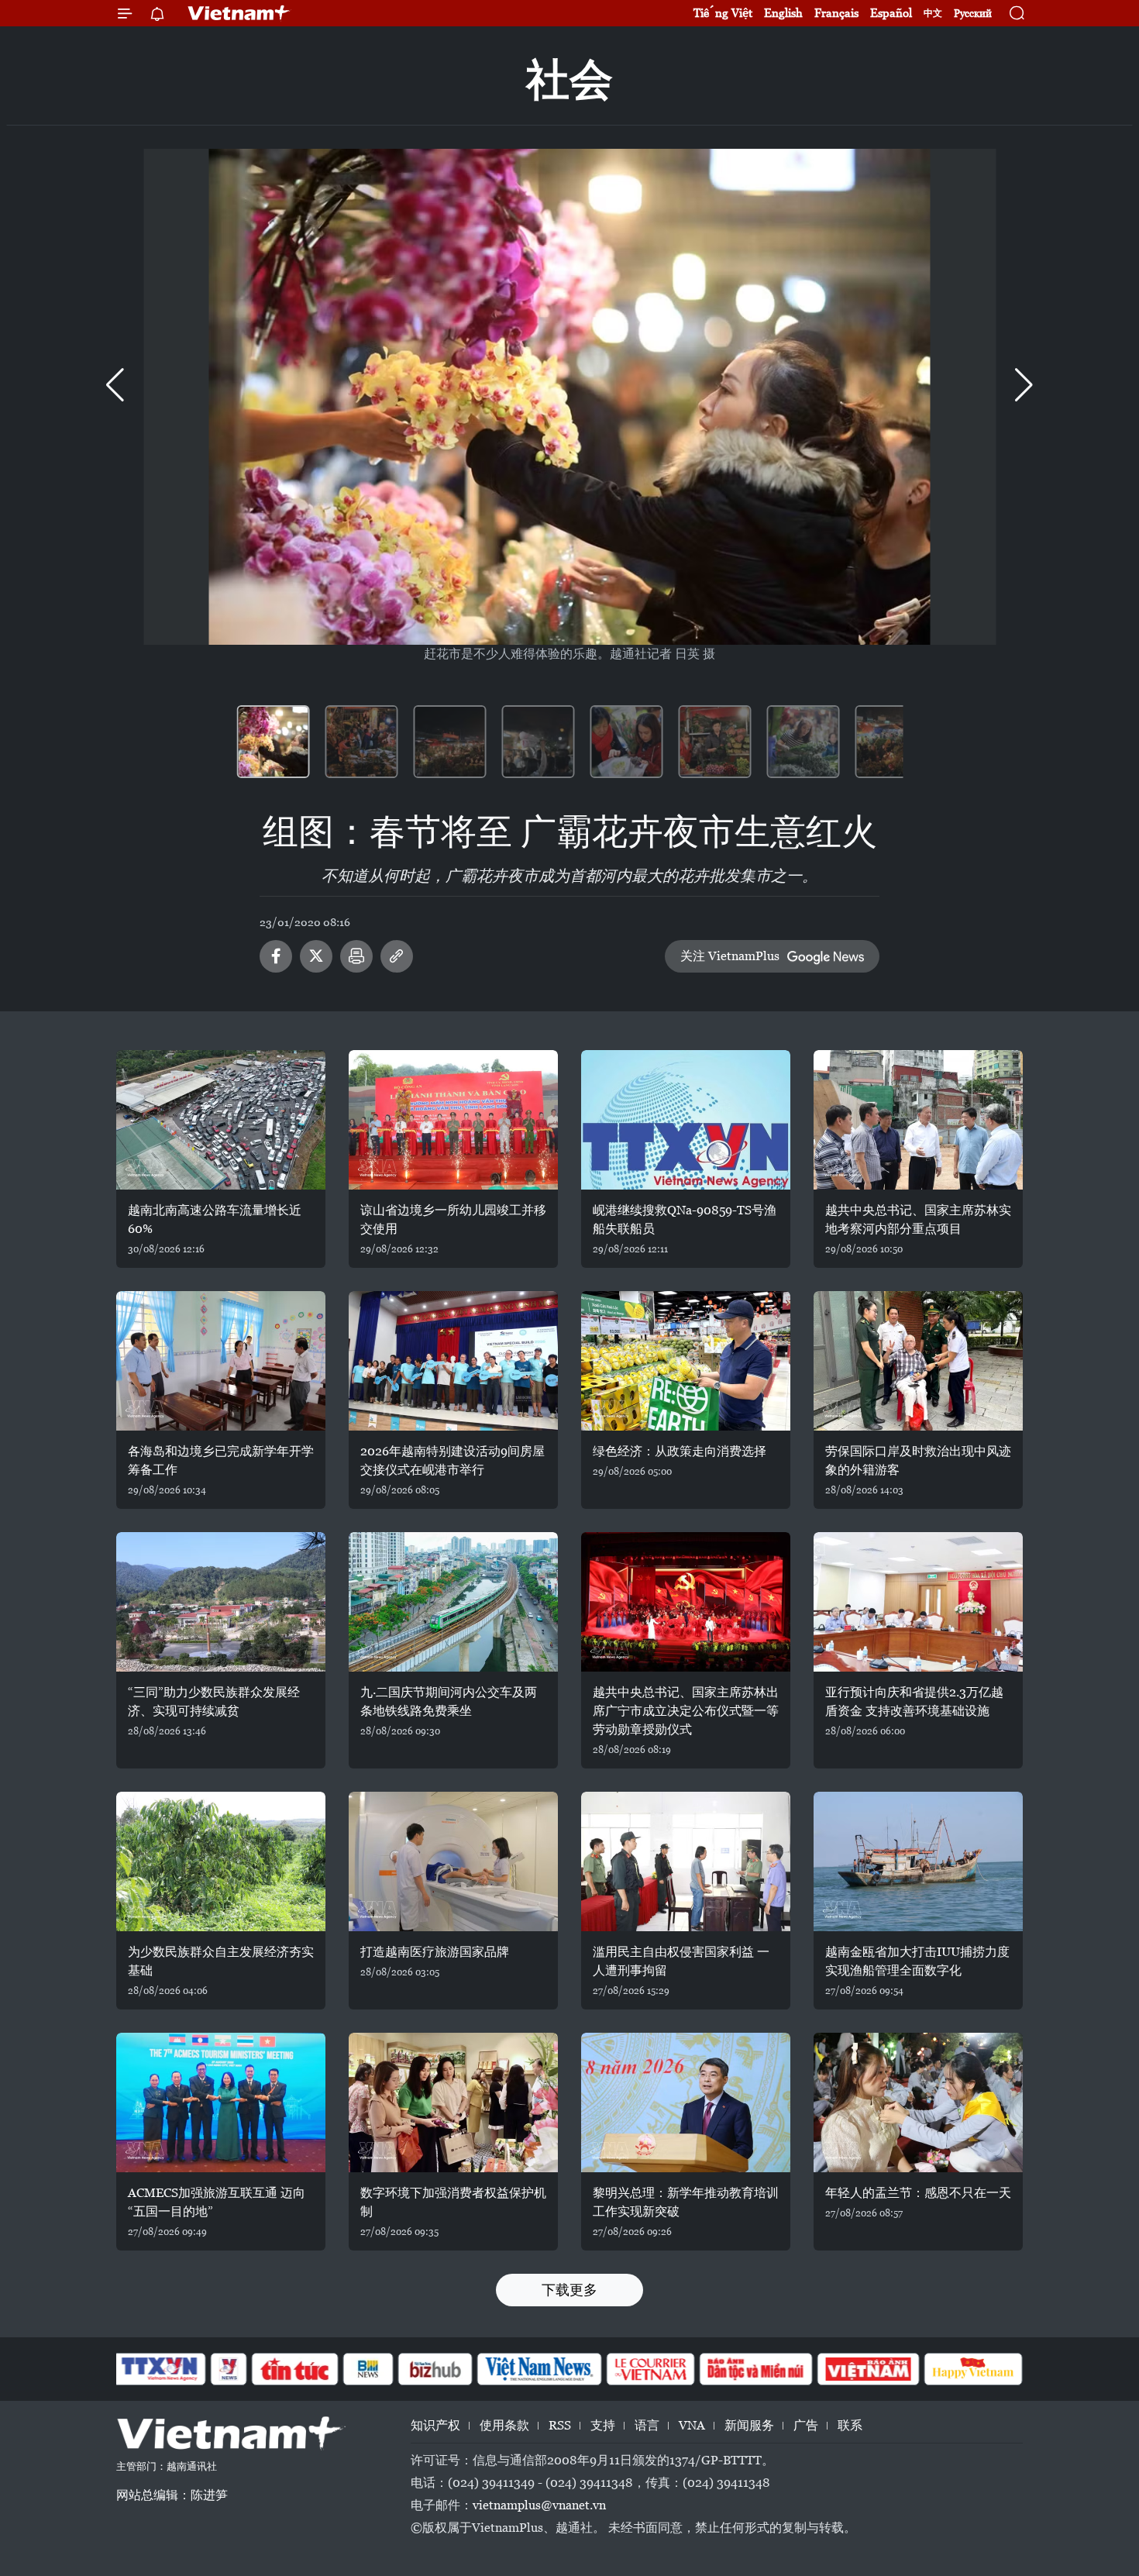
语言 (647, 2425)
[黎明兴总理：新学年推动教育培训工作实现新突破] (686, 2102)
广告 (806, 2425)
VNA (692, 2425)
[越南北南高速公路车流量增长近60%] (221, 1120)
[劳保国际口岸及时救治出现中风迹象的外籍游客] (918, 1361)
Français (836, 13)
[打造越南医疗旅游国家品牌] (453, 1861)
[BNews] (368, 2369)
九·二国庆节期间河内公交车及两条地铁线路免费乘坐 (449, 1701)
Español (891, 13)
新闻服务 (749, 2425)
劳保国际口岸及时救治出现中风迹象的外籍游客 (918, 1460)
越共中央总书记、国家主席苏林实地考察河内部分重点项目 (918, 1219)
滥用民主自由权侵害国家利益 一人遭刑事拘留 (681, 1961)
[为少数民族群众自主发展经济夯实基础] (221, 1861)
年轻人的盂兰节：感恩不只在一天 (918, 2193)
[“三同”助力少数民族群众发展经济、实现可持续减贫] (221, 1602)
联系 (850, 2425)
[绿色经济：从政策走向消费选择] (686, 1361)
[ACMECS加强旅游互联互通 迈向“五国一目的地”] (221, 2102)
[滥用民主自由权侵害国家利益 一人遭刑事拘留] (686, 1861)
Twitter (316, 956)
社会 (569, 79)
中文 (933, 13)
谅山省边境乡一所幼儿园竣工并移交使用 (453, 1219)
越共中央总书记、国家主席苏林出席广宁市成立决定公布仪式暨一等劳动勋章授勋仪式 (686, 1711)
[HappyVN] (973, 2369)
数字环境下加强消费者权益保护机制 (453, 2202)
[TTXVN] (160, 2369)
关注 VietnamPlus (730, 956)
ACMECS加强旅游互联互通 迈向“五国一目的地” (217, 2202)
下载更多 (569, 2290)
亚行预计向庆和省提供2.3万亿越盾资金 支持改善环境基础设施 (914, 1701)
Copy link (397, 956)
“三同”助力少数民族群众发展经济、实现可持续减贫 (214, 1701)
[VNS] (539, 2369)
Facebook (276, 956)
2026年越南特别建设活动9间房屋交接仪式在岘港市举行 (453, 1460)
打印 (356, 956)
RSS (560, 2425)
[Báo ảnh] (868, 2369)
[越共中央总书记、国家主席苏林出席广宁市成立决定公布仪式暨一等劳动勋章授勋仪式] (686, 1602)
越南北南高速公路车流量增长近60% (215, 1219)
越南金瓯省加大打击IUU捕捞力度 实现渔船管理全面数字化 (917, 1961)
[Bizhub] (435, 2369)
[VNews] (229, 2369)
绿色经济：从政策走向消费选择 (680, 1451)
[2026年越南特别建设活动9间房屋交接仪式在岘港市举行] (453, 1361)
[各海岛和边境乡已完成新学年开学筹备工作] (221, 1361)
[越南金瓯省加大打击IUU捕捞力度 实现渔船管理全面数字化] (918, 1861)
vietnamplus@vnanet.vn (539, 2505)
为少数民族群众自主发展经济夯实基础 (221, 1961)
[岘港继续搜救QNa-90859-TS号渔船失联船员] (686, 1120)
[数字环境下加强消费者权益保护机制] (453, 2102)
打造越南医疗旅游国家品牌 (435, 1952)
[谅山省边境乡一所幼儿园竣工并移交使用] (453, 1120)
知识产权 (435, 2425)
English (783, 13)
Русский (973, 14)
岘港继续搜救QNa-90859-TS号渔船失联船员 (685, 1219)
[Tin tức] (295, 2369)
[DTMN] (755, 2369)
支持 (603, 2425)
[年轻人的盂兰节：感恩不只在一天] (918, 2102)
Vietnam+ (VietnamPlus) (239, 13)
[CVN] (650, 2369)
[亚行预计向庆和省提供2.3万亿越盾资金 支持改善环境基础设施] (918, 1602)
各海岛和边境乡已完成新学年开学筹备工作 (221, 1460)
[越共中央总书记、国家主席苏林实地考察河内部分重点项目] (918, 1120)
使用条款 (504, 2425)
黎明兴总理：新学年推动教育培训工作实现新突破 (686, 2202)
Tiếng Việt (723, 13)
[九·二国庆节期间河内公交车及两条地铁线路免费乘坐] (453, 1602)
